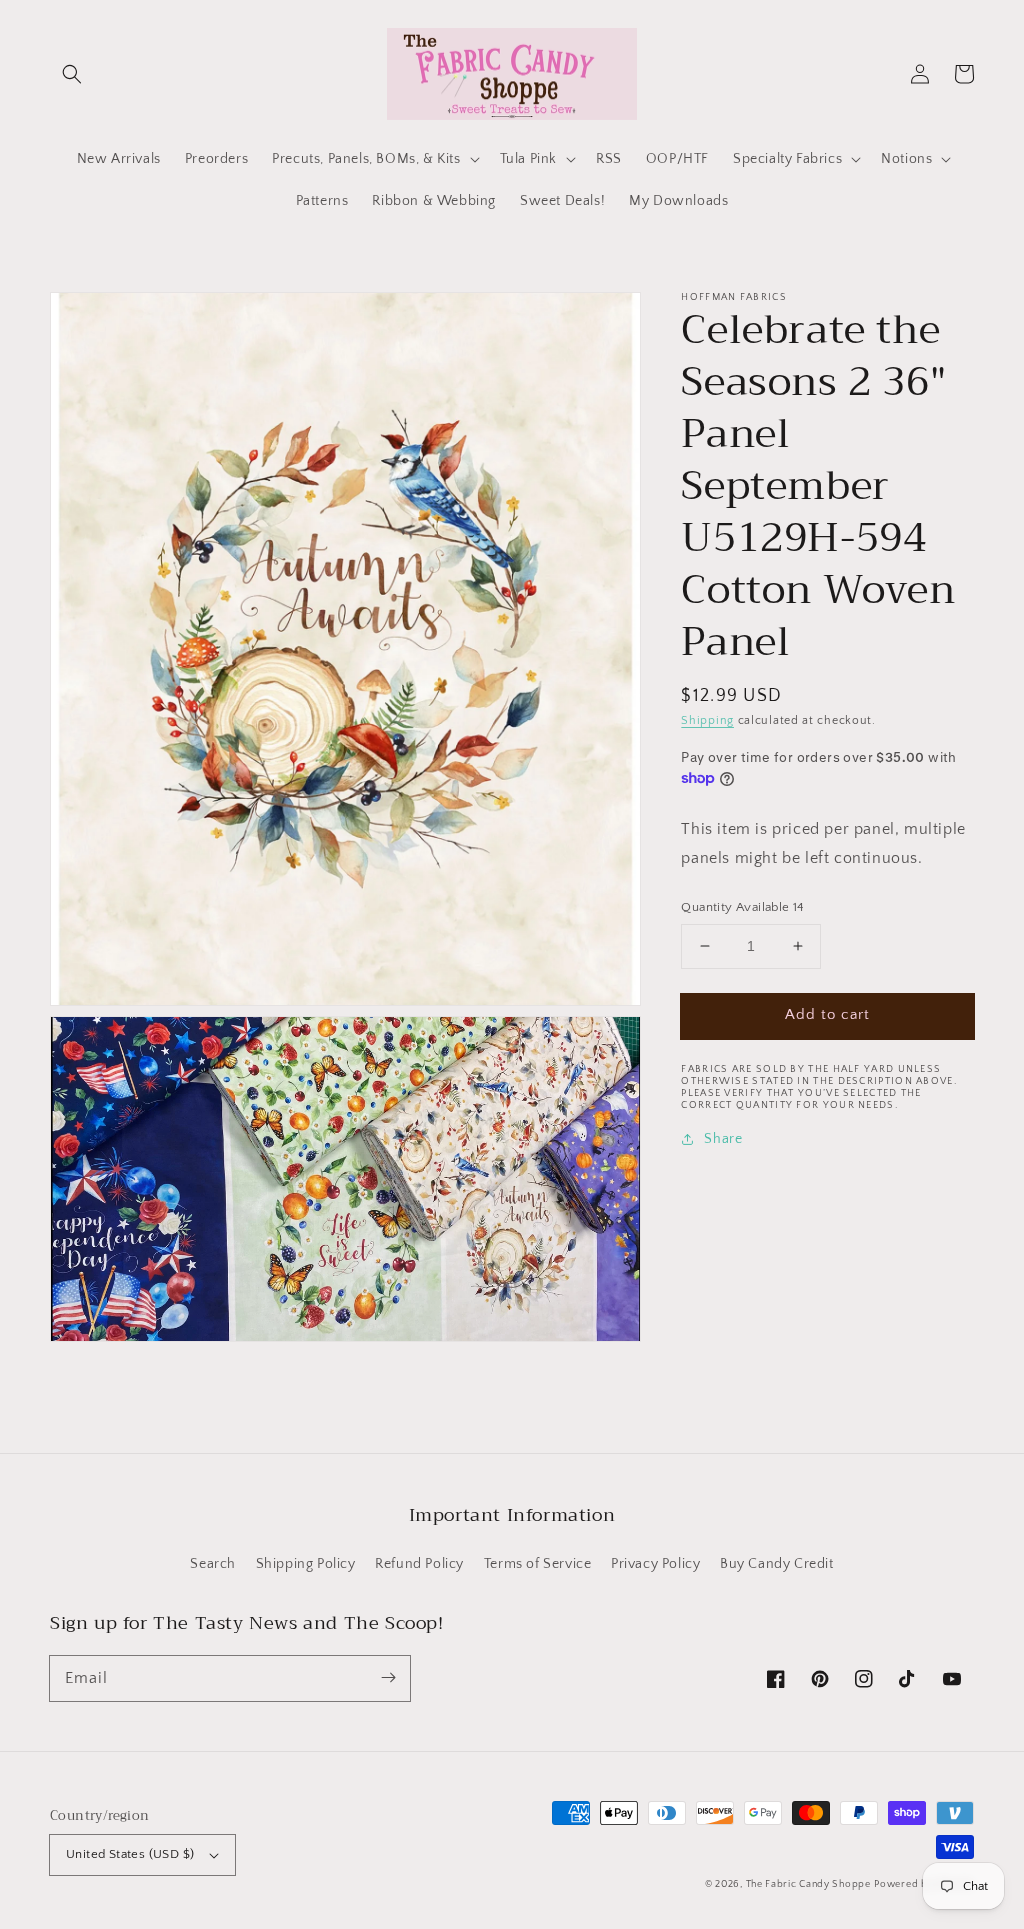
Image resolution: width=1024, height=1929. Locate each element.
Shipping (707, 720)
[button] (72, 74)
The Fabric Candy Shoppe (808, 1884)
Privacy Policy (655, 1564)
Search (213, 1564)
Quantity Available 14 (742, 907)
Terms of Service (538, 1564)
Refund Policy (419, 1564)
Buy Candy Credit (777, 1564)
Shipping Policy (306, 1564)
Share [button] (723, 1139)
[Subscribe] (388, 1678)
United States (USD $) (130, 1854)
